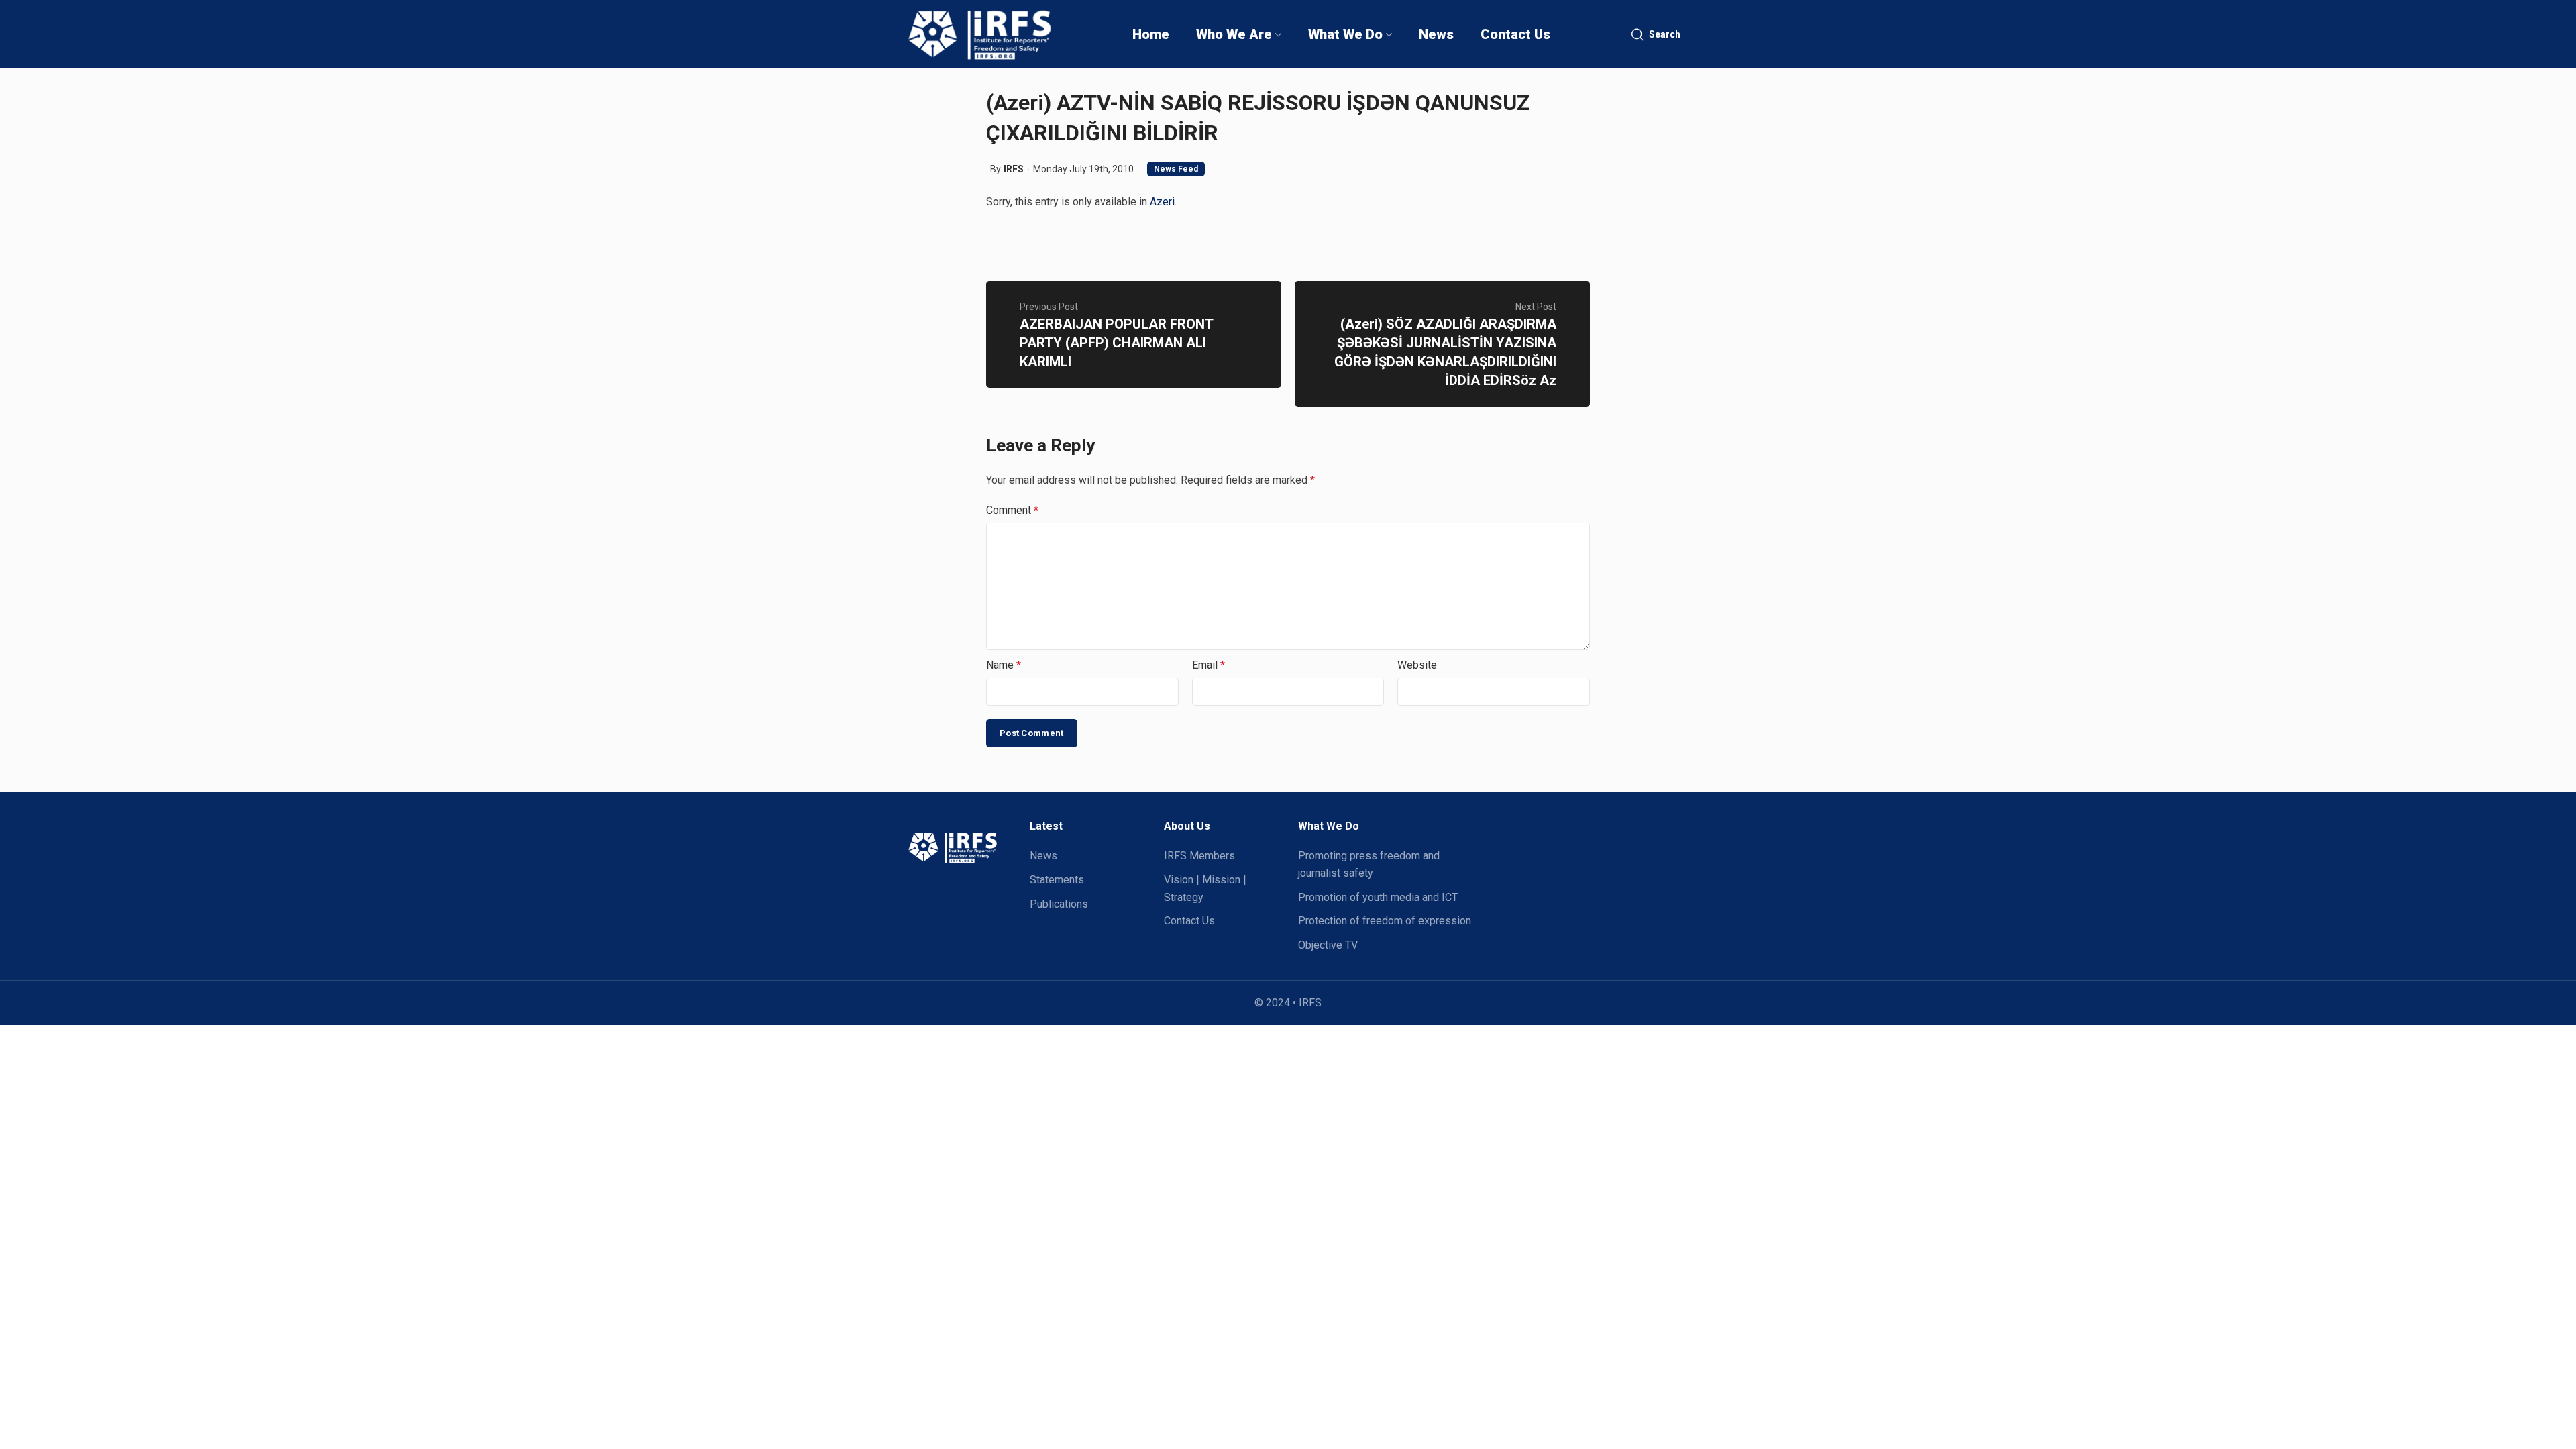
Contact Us (1189, 921)
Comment (1012, 510)
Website (1417, 665)
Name (1004, 665)
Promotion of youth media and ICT (1378, 897)
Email (1209, 665)
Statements (1057, 880)
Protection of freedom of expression (1385, 921)
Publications (1059, 904)
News (1043, 856)
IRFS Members (1199, 856)
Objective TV (1328, 945)
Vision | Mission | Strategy (1205, 889)
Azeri (1162, 202)
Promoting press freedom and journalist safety (1369, 864)
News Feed (1176, 169)
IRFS (1014, 169)
